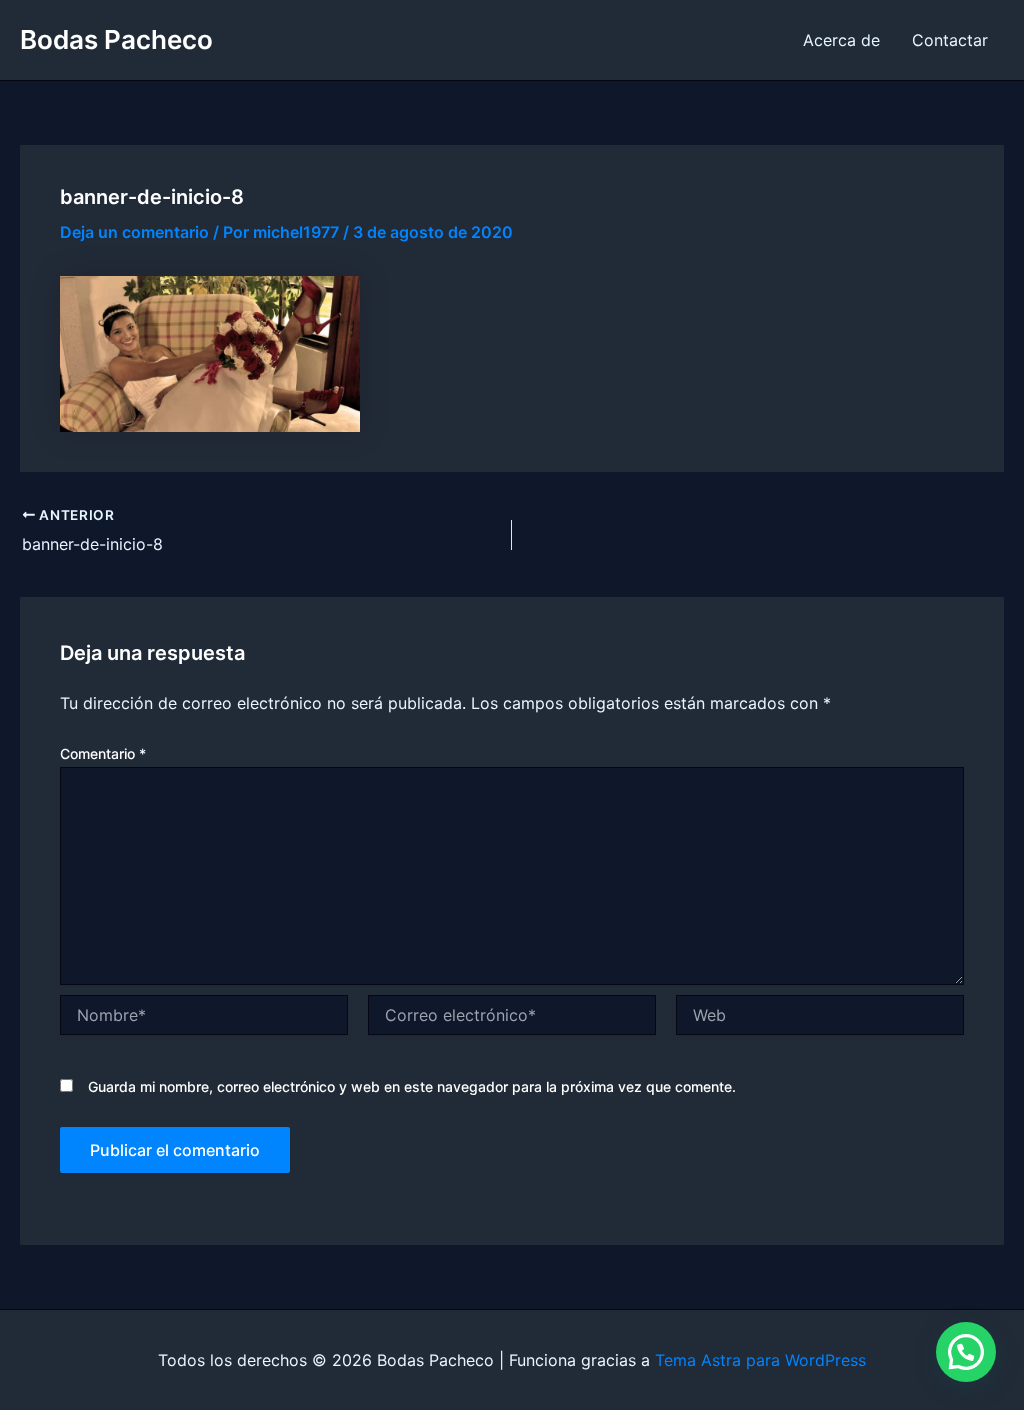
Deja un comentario (134, 232)
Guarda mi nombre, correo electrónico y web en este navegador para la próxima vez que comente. (412, 1086)
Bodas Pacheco (116, 39)
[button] (966, 1352)
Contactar (950, 40)
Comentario (103, 753)
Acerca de (841, 40)
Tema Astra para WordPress (760, 1360)
